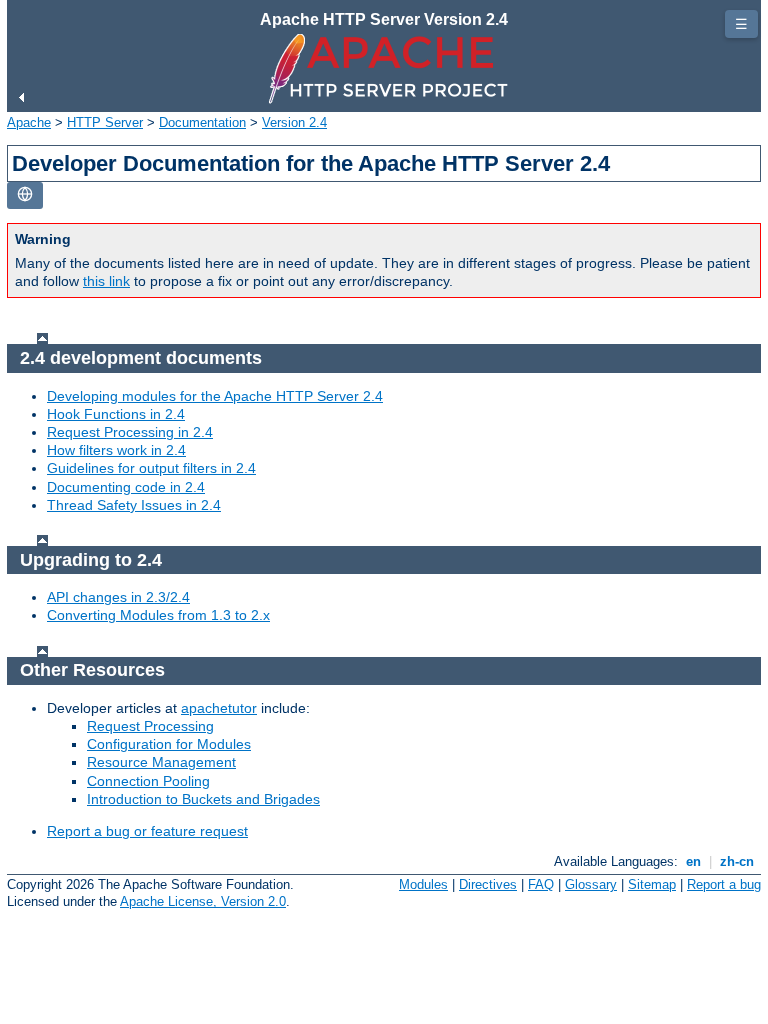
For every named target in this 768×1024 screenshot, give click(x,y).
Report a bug (724, 884)
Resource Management (161, 762)
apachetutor (219, 708)
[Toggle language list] (25, 195)
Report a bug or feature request (147, 831)
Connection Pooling (148, 781)
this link (106, 281)
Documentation (202, 122)
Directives (488, 884)
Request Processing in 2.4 (130, 432)
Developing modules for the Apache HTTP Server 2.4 (215, 396)
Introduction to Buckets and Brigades (203, 799)
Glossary (591, 884)
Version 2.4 (294, 122)
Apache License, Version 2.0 (203, 901)
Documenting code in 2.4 (126, 487)
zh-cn (737, 861)
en (693, 861)
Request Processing (150, 726)
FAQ (541, 884)
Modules (423, 884)
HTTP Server (105, 122)
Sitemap (652, 884)
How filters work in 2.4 (116, 450)
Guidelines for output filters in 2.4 (151, 468)
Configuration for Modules (169, 744)
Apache (29, 122)
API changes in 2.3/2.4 (118, 597)
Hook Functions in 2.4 (116, 414)
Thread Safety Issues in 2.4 (134, 505)
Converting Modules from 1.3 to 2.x (158, 615)
